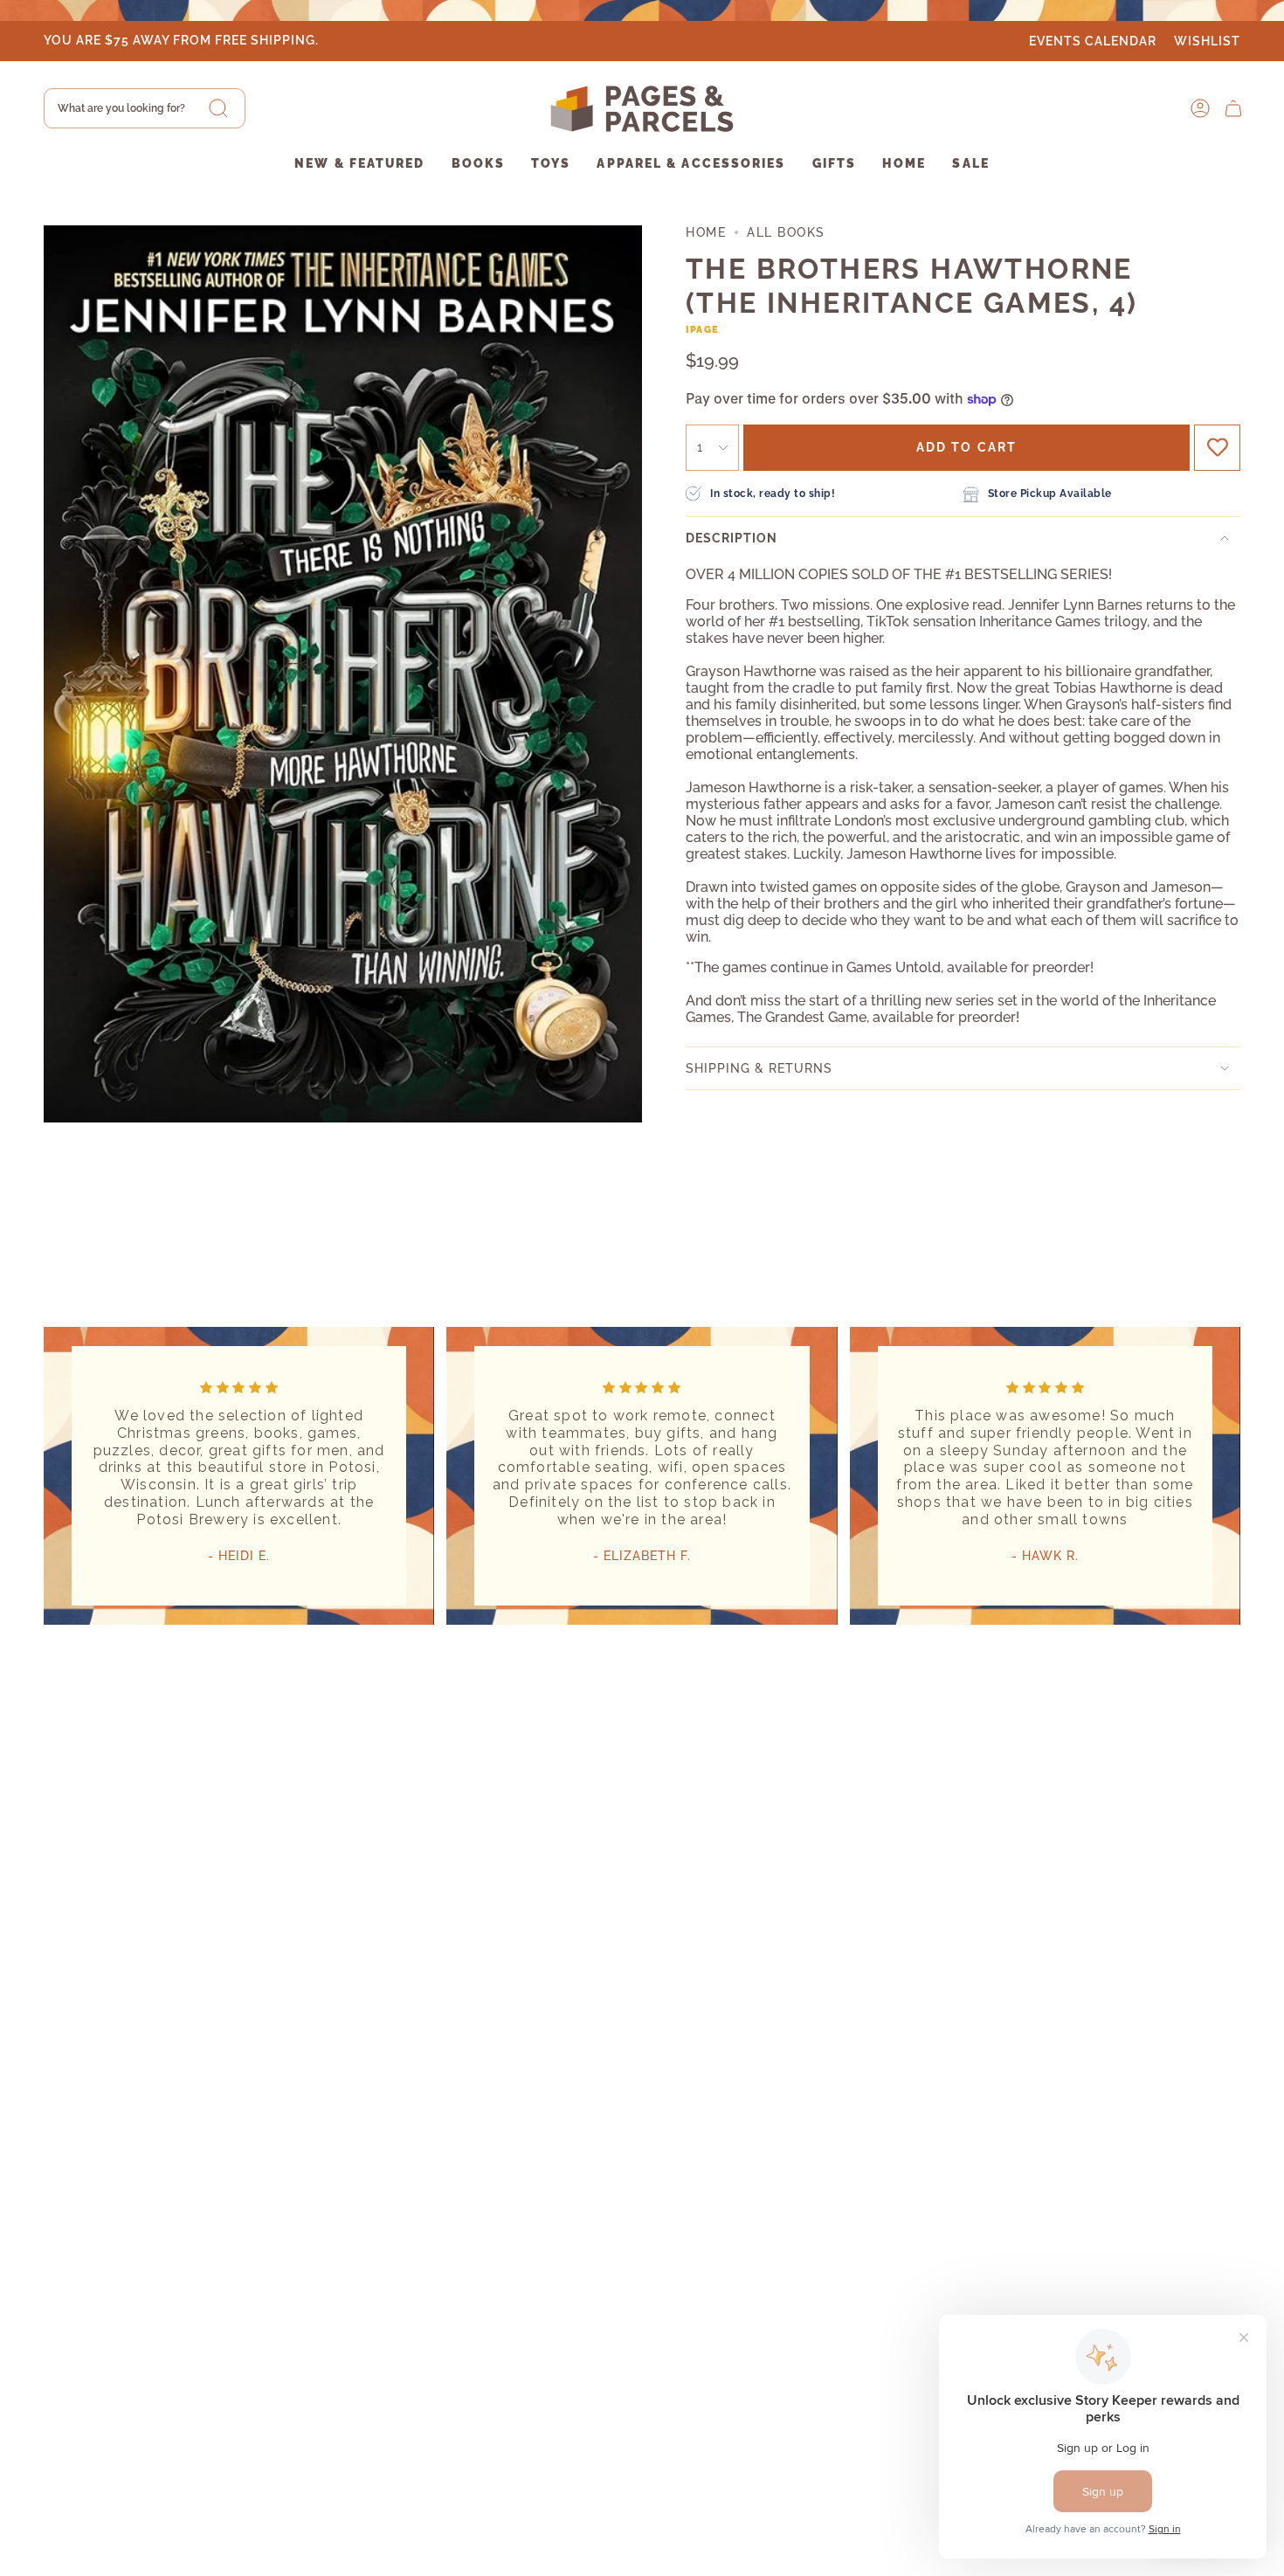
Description (732, 538)
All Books (786, 232)
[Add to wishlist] (1217, 448)
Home (706, 232)
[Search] (218, 108)
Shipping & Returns (759, 1068)
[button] (359, 165)
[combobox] (145, 108)
